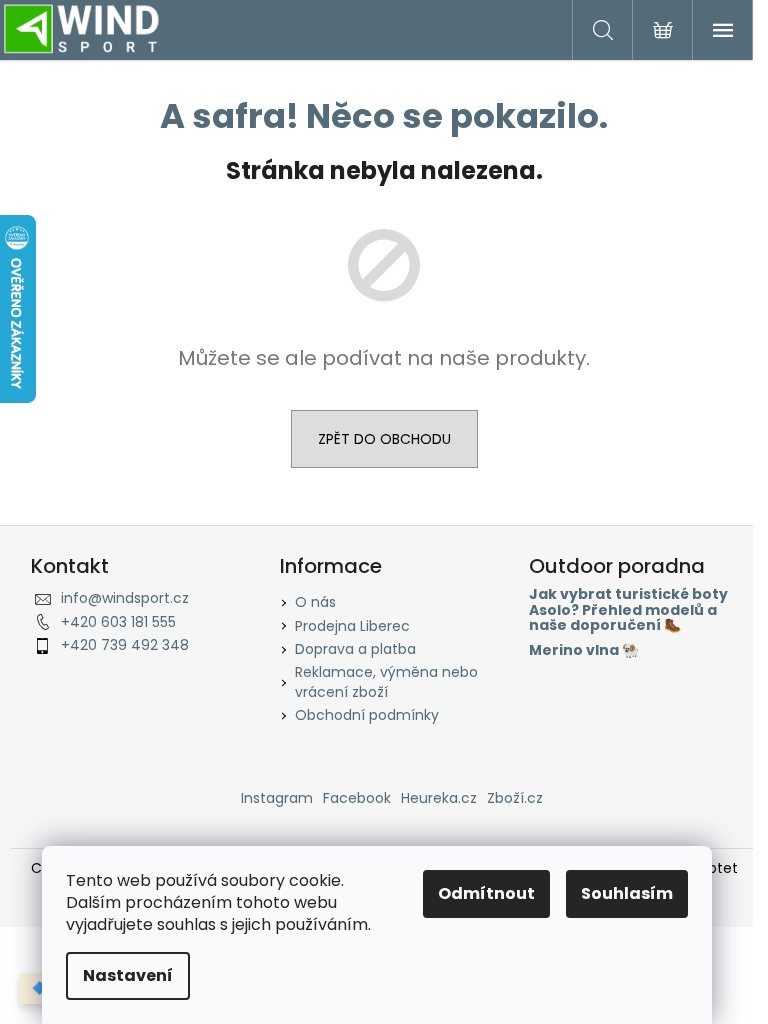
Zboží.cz (515, 798)
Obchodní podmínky (367, 715)
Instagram (277, 798)
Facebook (357, 798)
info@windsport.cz (125, 598)
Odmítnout (486, 893)
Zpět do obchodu (384, 439)
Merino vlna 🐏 (584, 650)
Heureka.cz (439, 798)
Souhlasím (627, 893)
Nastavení (128, 975)
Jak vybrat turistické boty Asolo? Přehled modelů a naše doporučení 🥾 (628, 610)
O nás (315, 602)
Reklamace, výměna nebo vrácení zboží (386, 681)
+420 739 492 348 (125, 645)
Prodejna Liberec (352, 626)
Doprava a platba (355, 649)
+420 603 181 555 (118, 622)
